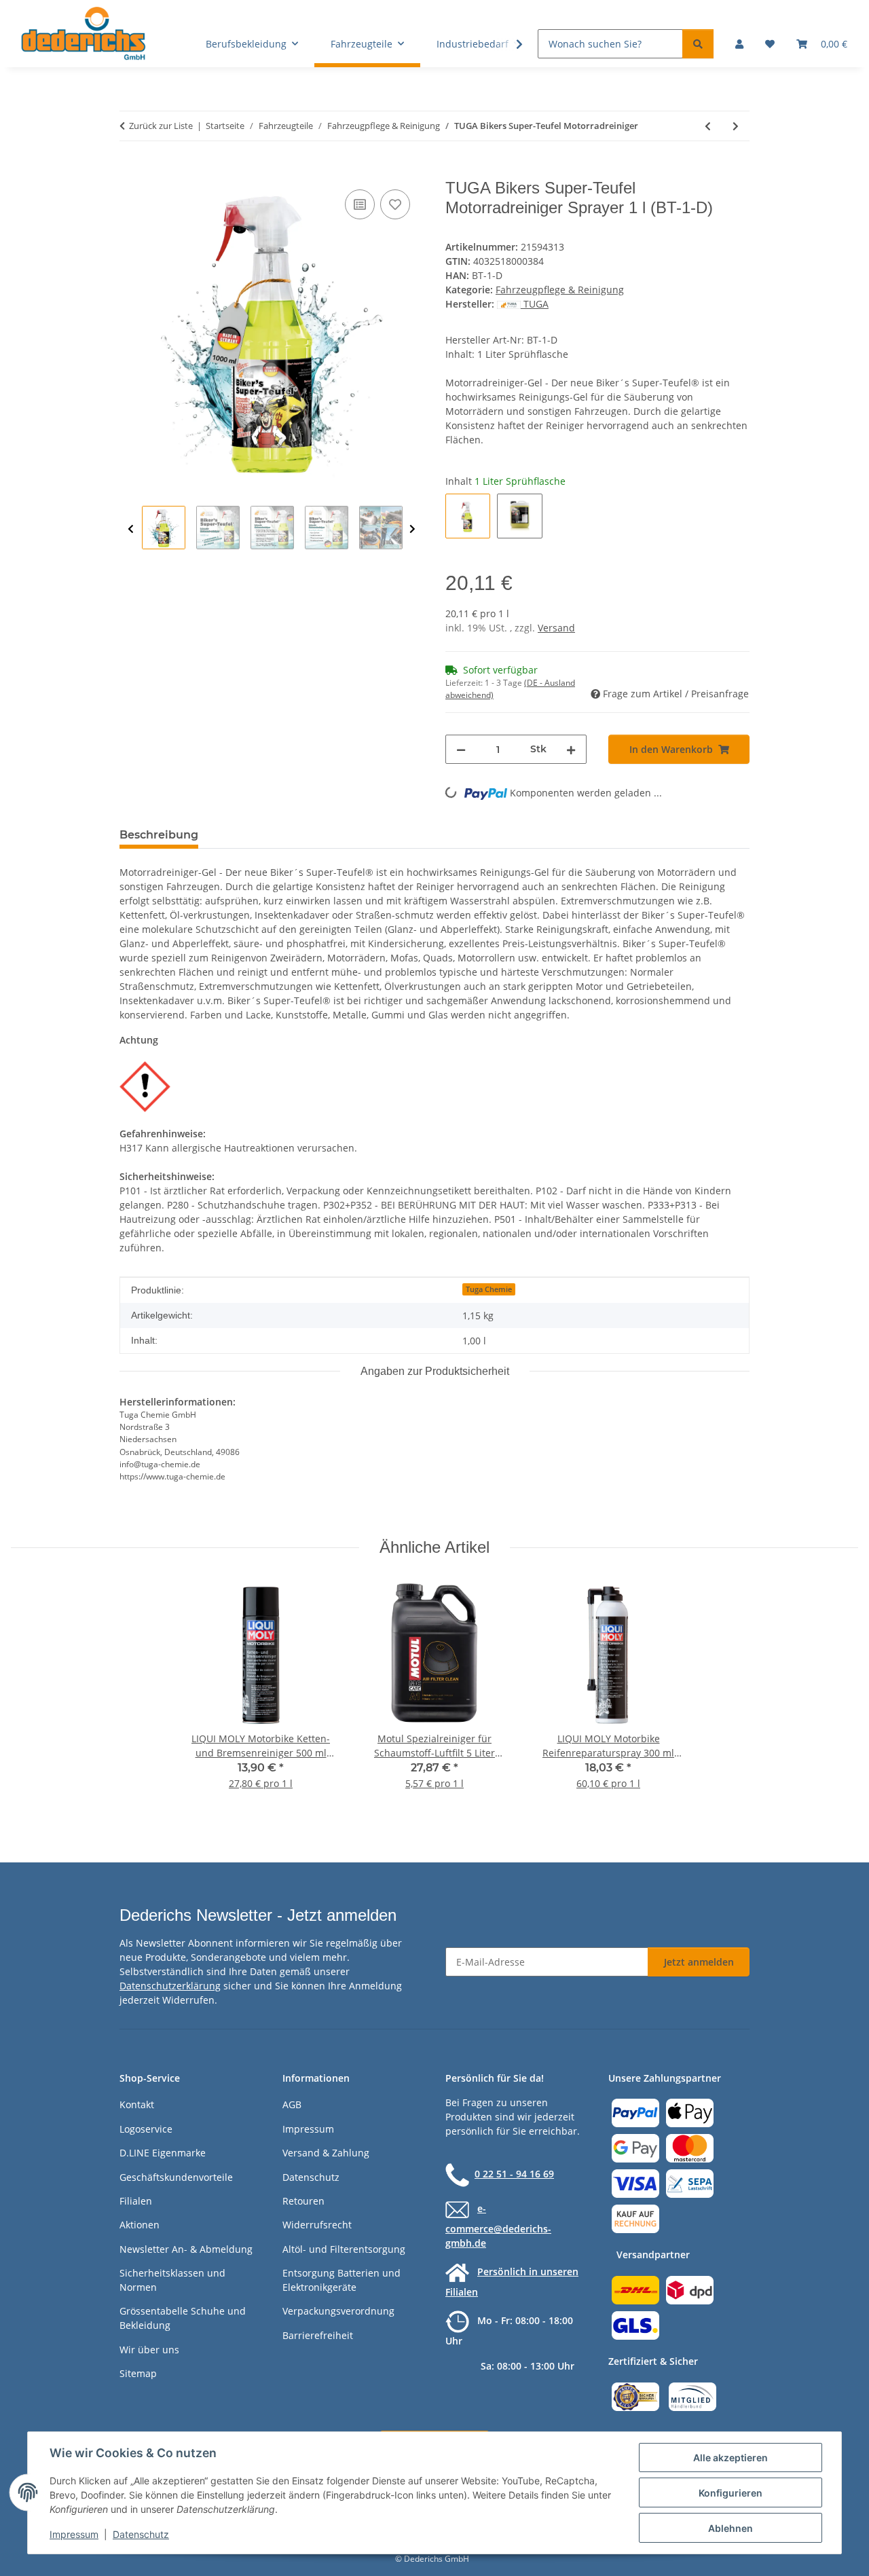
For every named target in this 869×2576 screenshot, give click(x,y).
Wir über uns (149, 2350)
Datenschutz (141, 2534)
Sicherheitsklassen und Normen (172, 2280)
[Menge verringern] (461, 749)
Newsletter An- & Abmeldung (186, 2249)
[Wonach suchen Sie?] (698, 44)
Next (412, 529)
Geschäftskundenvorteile (176, 2177)
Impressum (74, 2534)
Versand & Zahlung (326, 2153)
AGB (292, 2104)
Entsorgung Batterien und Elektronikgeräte (341, 2280)
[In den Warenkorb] (130, 171)
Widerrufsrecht (317, 2225)
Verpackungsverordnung (338, 2311)
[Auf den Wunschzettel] (395, 204)
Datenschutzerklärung (170, 1986)
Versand (556, 628)
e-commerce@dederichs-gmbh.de (498, 2226)
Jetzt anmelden (699, 1962)
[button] (739, 44)
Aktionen (140, 2225)
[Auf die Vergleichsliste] (360, 204)
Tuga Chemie (489, 1289)
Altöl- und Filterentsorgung (344, 2249)
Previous (131, 529)
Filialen (136, 2201)
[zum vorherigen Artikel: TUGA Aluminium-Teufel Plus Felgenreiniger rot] (708, 126)
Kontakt (137, 2104)
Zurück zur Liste (161, 126)
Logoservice (146, 2129)
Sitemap (138, 2373)
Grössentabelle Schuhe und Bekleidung (183, 2318)
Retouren (303, 2201)
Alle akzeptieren (731, 2458)
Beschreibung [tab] (159, 835)
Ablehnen (731, 2528)
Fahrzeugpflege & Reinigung (560, 290)
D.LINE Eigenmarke (163, 2153)
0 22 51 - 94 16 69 (514, 2174)
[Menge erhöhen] (571, 749)
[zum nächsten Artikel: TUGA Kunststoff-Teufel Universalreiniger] (736, 126)
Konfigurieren (731, 2493)
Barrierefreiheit (318, 2335)
